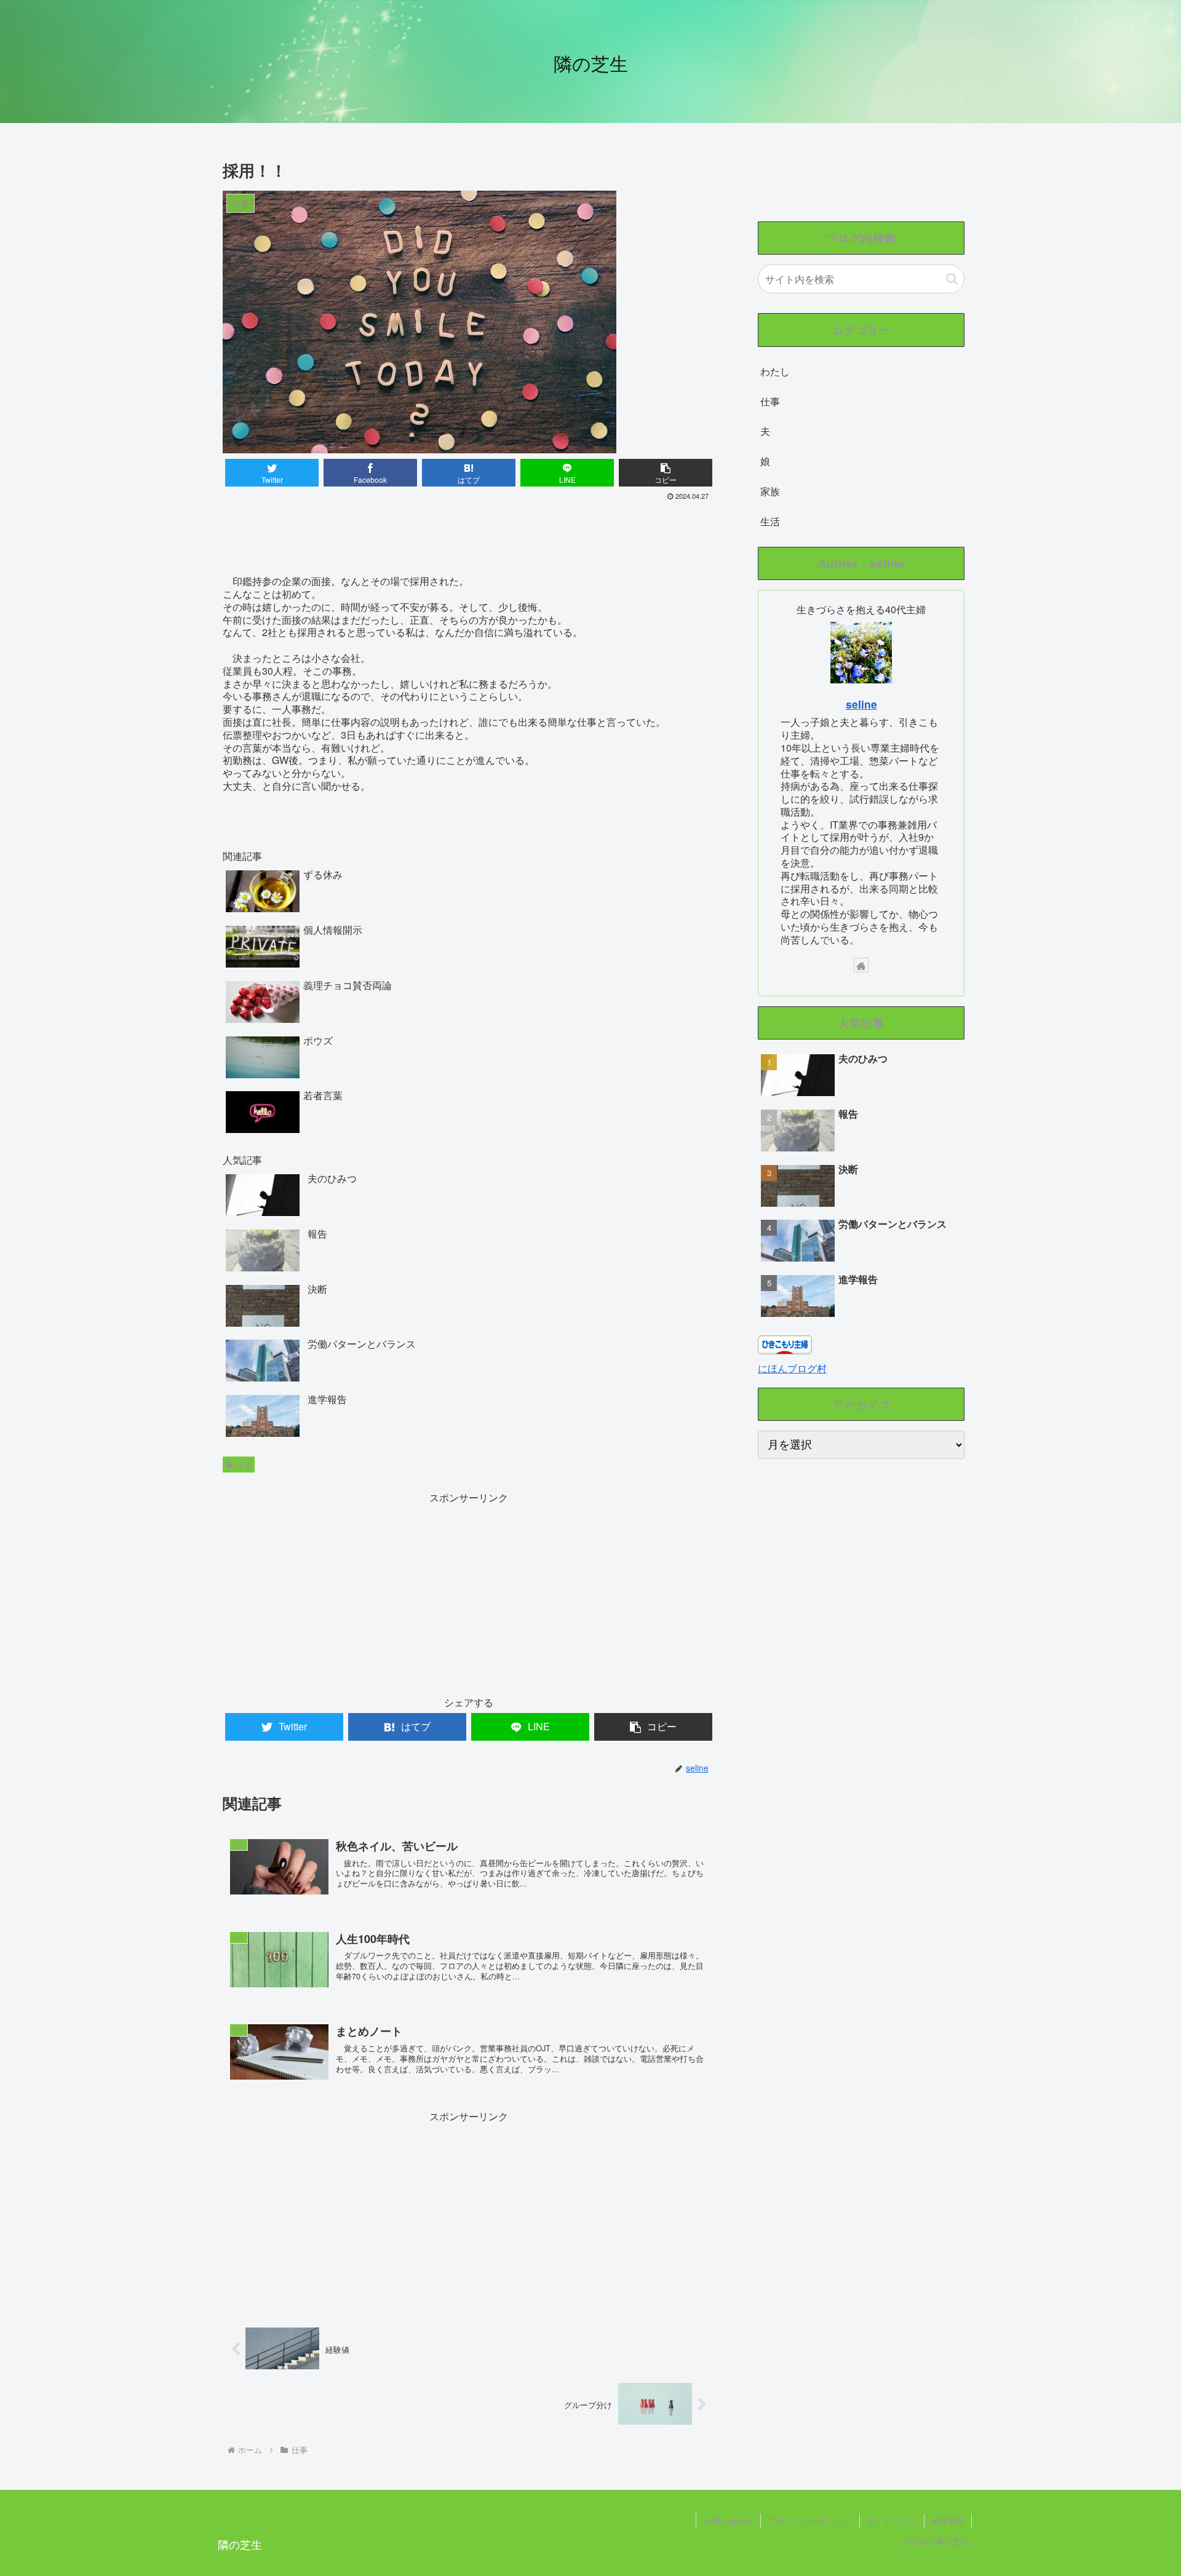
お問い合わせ (728, 2521)
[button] (952, 279)
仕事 (244, 1464)
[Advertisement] (469, 538)
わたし (775, 371)
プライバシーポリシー (810, 2521)
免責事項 (948, 2521)
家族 (770, 491)
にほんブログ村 (792, 1368)
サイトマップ (892, 2521)
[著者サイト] (861, 965)
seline (861, 704)
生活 (770, 521)
